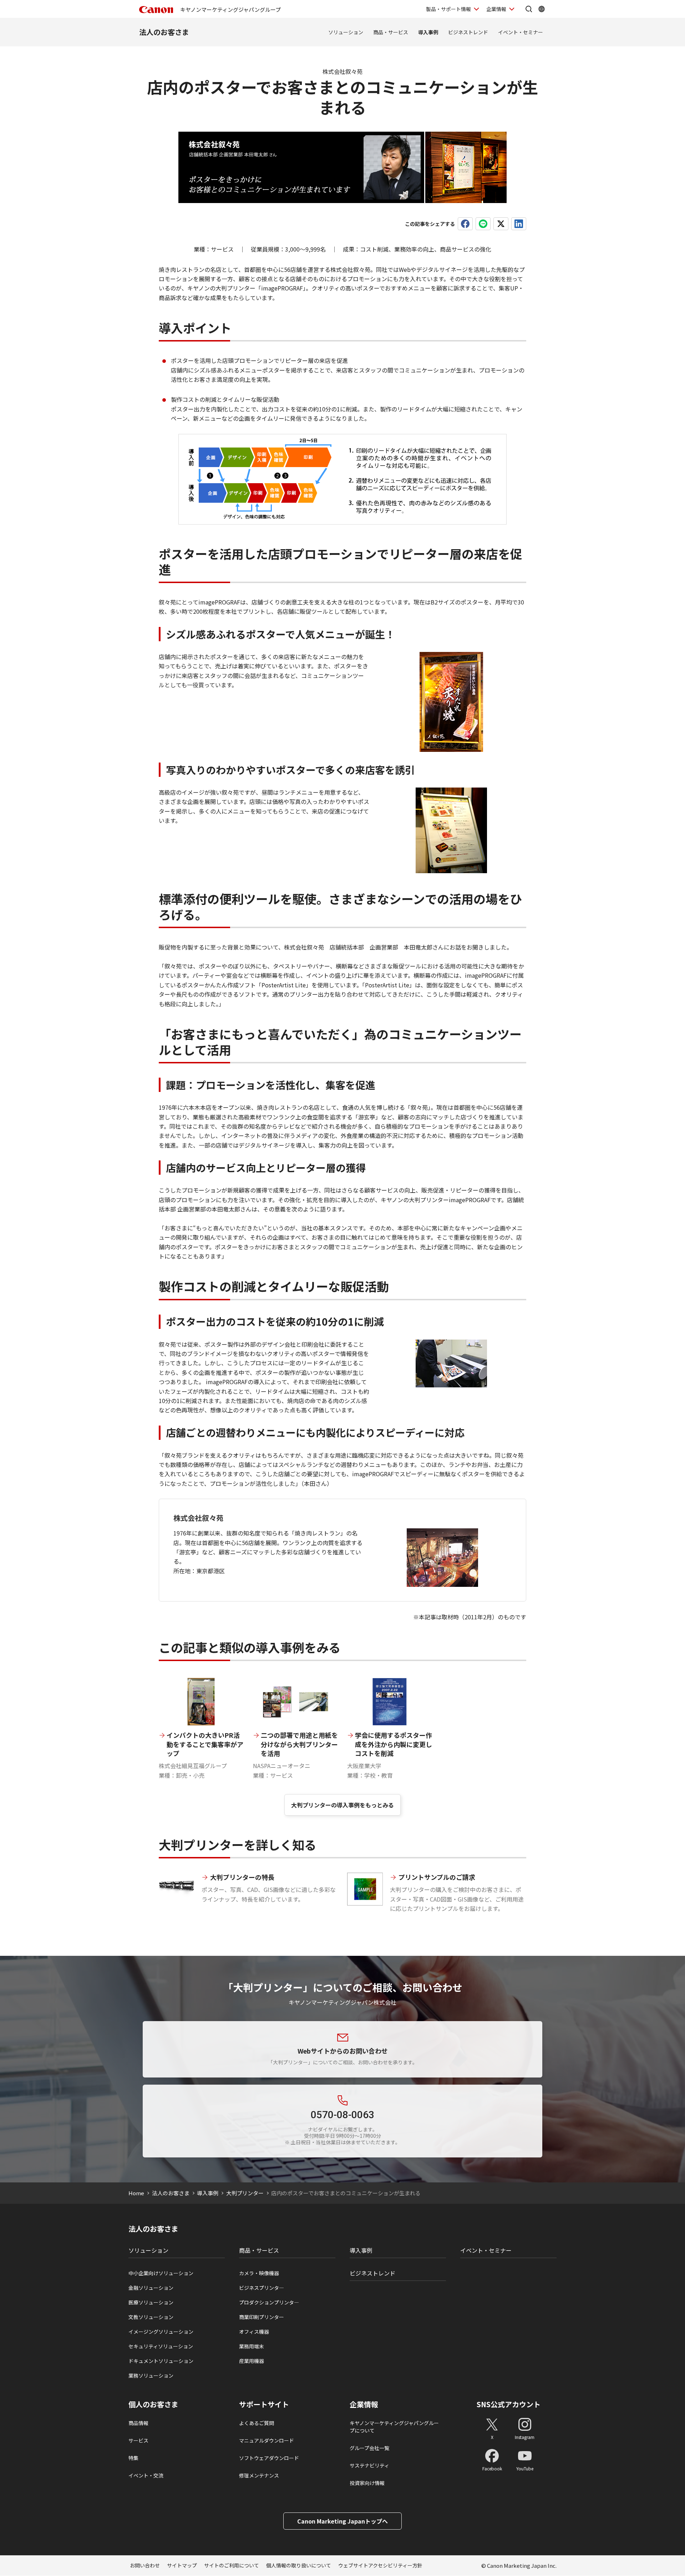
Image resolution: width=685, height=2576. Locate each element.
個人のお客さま (153, 2404)
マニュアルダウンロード (267, 2440)
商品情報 (138, 2423)
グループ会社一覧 (369, 2448)
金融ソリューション (151, 2288)
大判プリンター (245, 2193)
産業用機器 (252, 2361)
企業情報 (496, 9)
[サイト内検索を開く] (529, 9)
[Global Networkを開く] (542, 9)
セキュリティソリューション (161, 2346)
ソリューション (346, 32)
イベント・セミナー (521, 32)
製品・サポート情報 (448, 9)
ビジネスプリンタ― (262, 2288)
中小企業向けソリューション (161, 2273)
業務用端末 (252, 2346)
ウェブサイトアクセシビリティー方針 (380, 2565)
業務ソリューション (151, 2375)
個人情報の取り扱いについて (299, 2565)
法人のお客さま (164, 32)
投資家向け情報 (367, 2483)
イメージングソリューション (161, 2332)
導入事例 (428, 32)
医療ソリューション (151, 2302)
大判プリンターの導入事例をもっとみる (342, 1805)
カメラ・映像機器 (259, 2273)
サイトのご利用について (232, 2565)
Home (136, 2193)
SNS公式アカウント (509, 2404)
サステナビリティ (369, 2465)
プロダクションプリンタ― (269, 2302)
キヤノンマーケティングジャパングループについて (394, 2427)
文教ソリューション (151, 2317)
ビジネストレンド (468, 32)
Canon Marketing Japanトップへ (342, 2521)
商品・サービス (391, 32)
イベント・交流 (146, 2475)
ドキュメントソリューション (161, 2361)
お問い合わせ (145, 2565)
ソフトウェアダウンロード (269, 2458)
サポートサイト (264, 2404)
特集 (133, 2458)
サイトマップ (182, 2565)
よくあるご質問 (257, 2423)
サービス (138, 2440)
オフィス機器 (254, 2332)
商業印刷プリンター (262, 2317)
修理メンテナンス (259, 2475)
